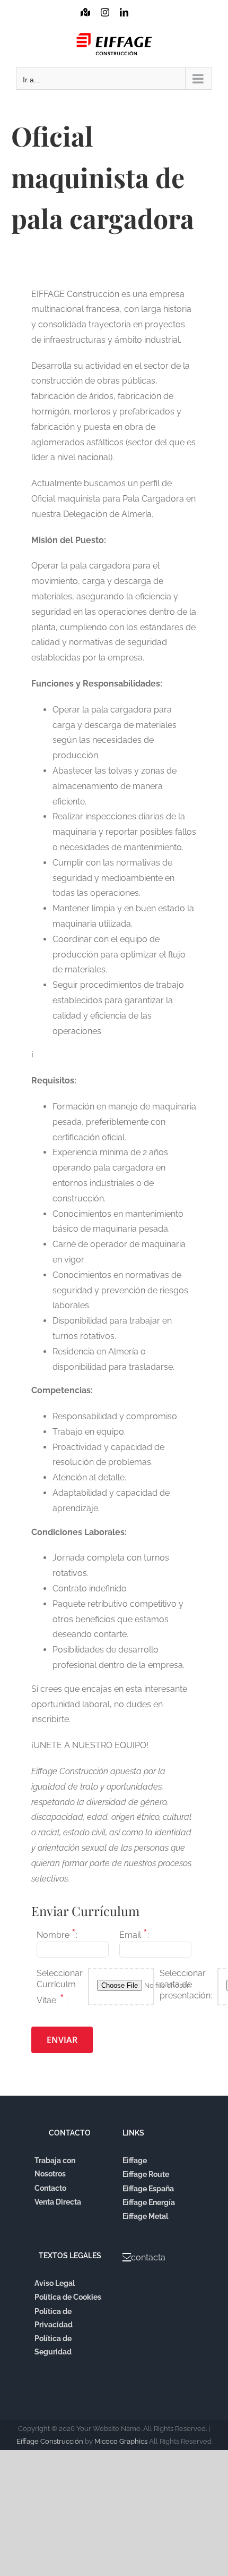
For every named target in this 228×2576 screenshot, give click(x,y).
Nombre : (57, 1933)
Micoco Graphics (121, 2441)
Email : (134, 1933)
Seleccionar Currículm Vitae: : (60, 1987)
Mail (143, 22)
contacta (148, 2257)
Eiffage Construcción (50, 2441)
